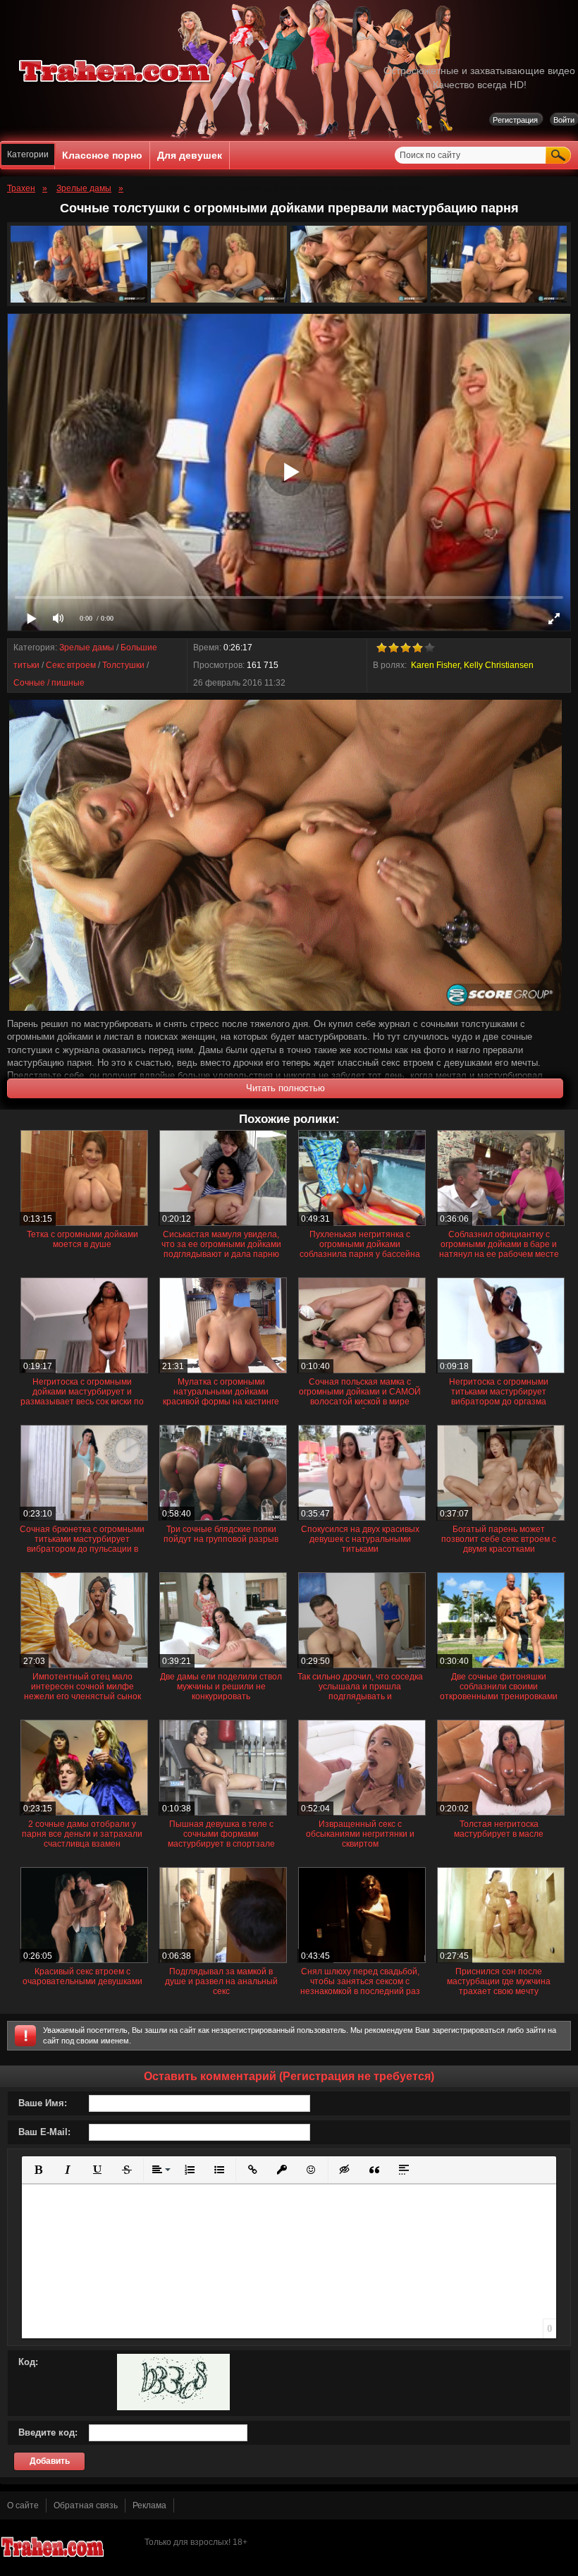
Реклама (149, 2505)
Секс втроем (71, 665)
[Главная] (116, 85)
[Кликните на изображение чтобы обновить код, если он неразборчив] (173, 2407)
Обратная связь (86, 2505)
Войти (564, 120)
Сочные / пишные (49, 683)
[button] (38, 2170)
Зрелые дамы (87, 648)
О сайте (23, 2505)
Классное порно (102, 155)
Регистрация (515, 120)
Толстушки (123, 665)
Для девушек (190, 155)
